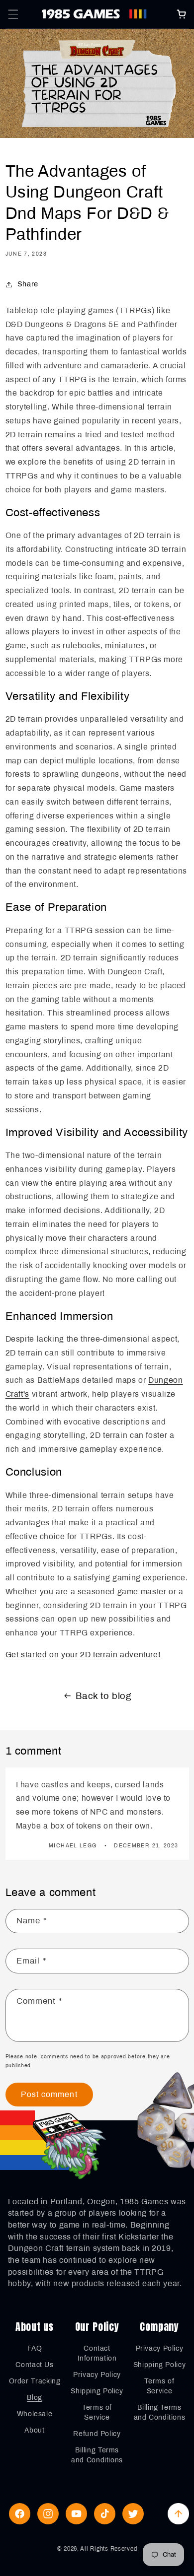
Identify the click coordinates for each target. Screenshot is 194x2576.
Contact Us (34, 2365)
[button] (13, 14)
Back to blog (104, 1696)
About (34, 2430)
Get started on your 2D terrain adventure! (83, 1655)
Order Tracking (35, 2381)
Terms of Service (97, 2412)
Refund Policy (97, 2434)
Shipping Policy (97, 2391)
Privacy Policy (97, 2375)
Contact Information (97, 2353)
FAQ (35, 2348)
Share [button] (28, 284)
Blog (35, 2398)
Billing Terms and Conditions (97, 2455)
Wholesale (35, 2414)
